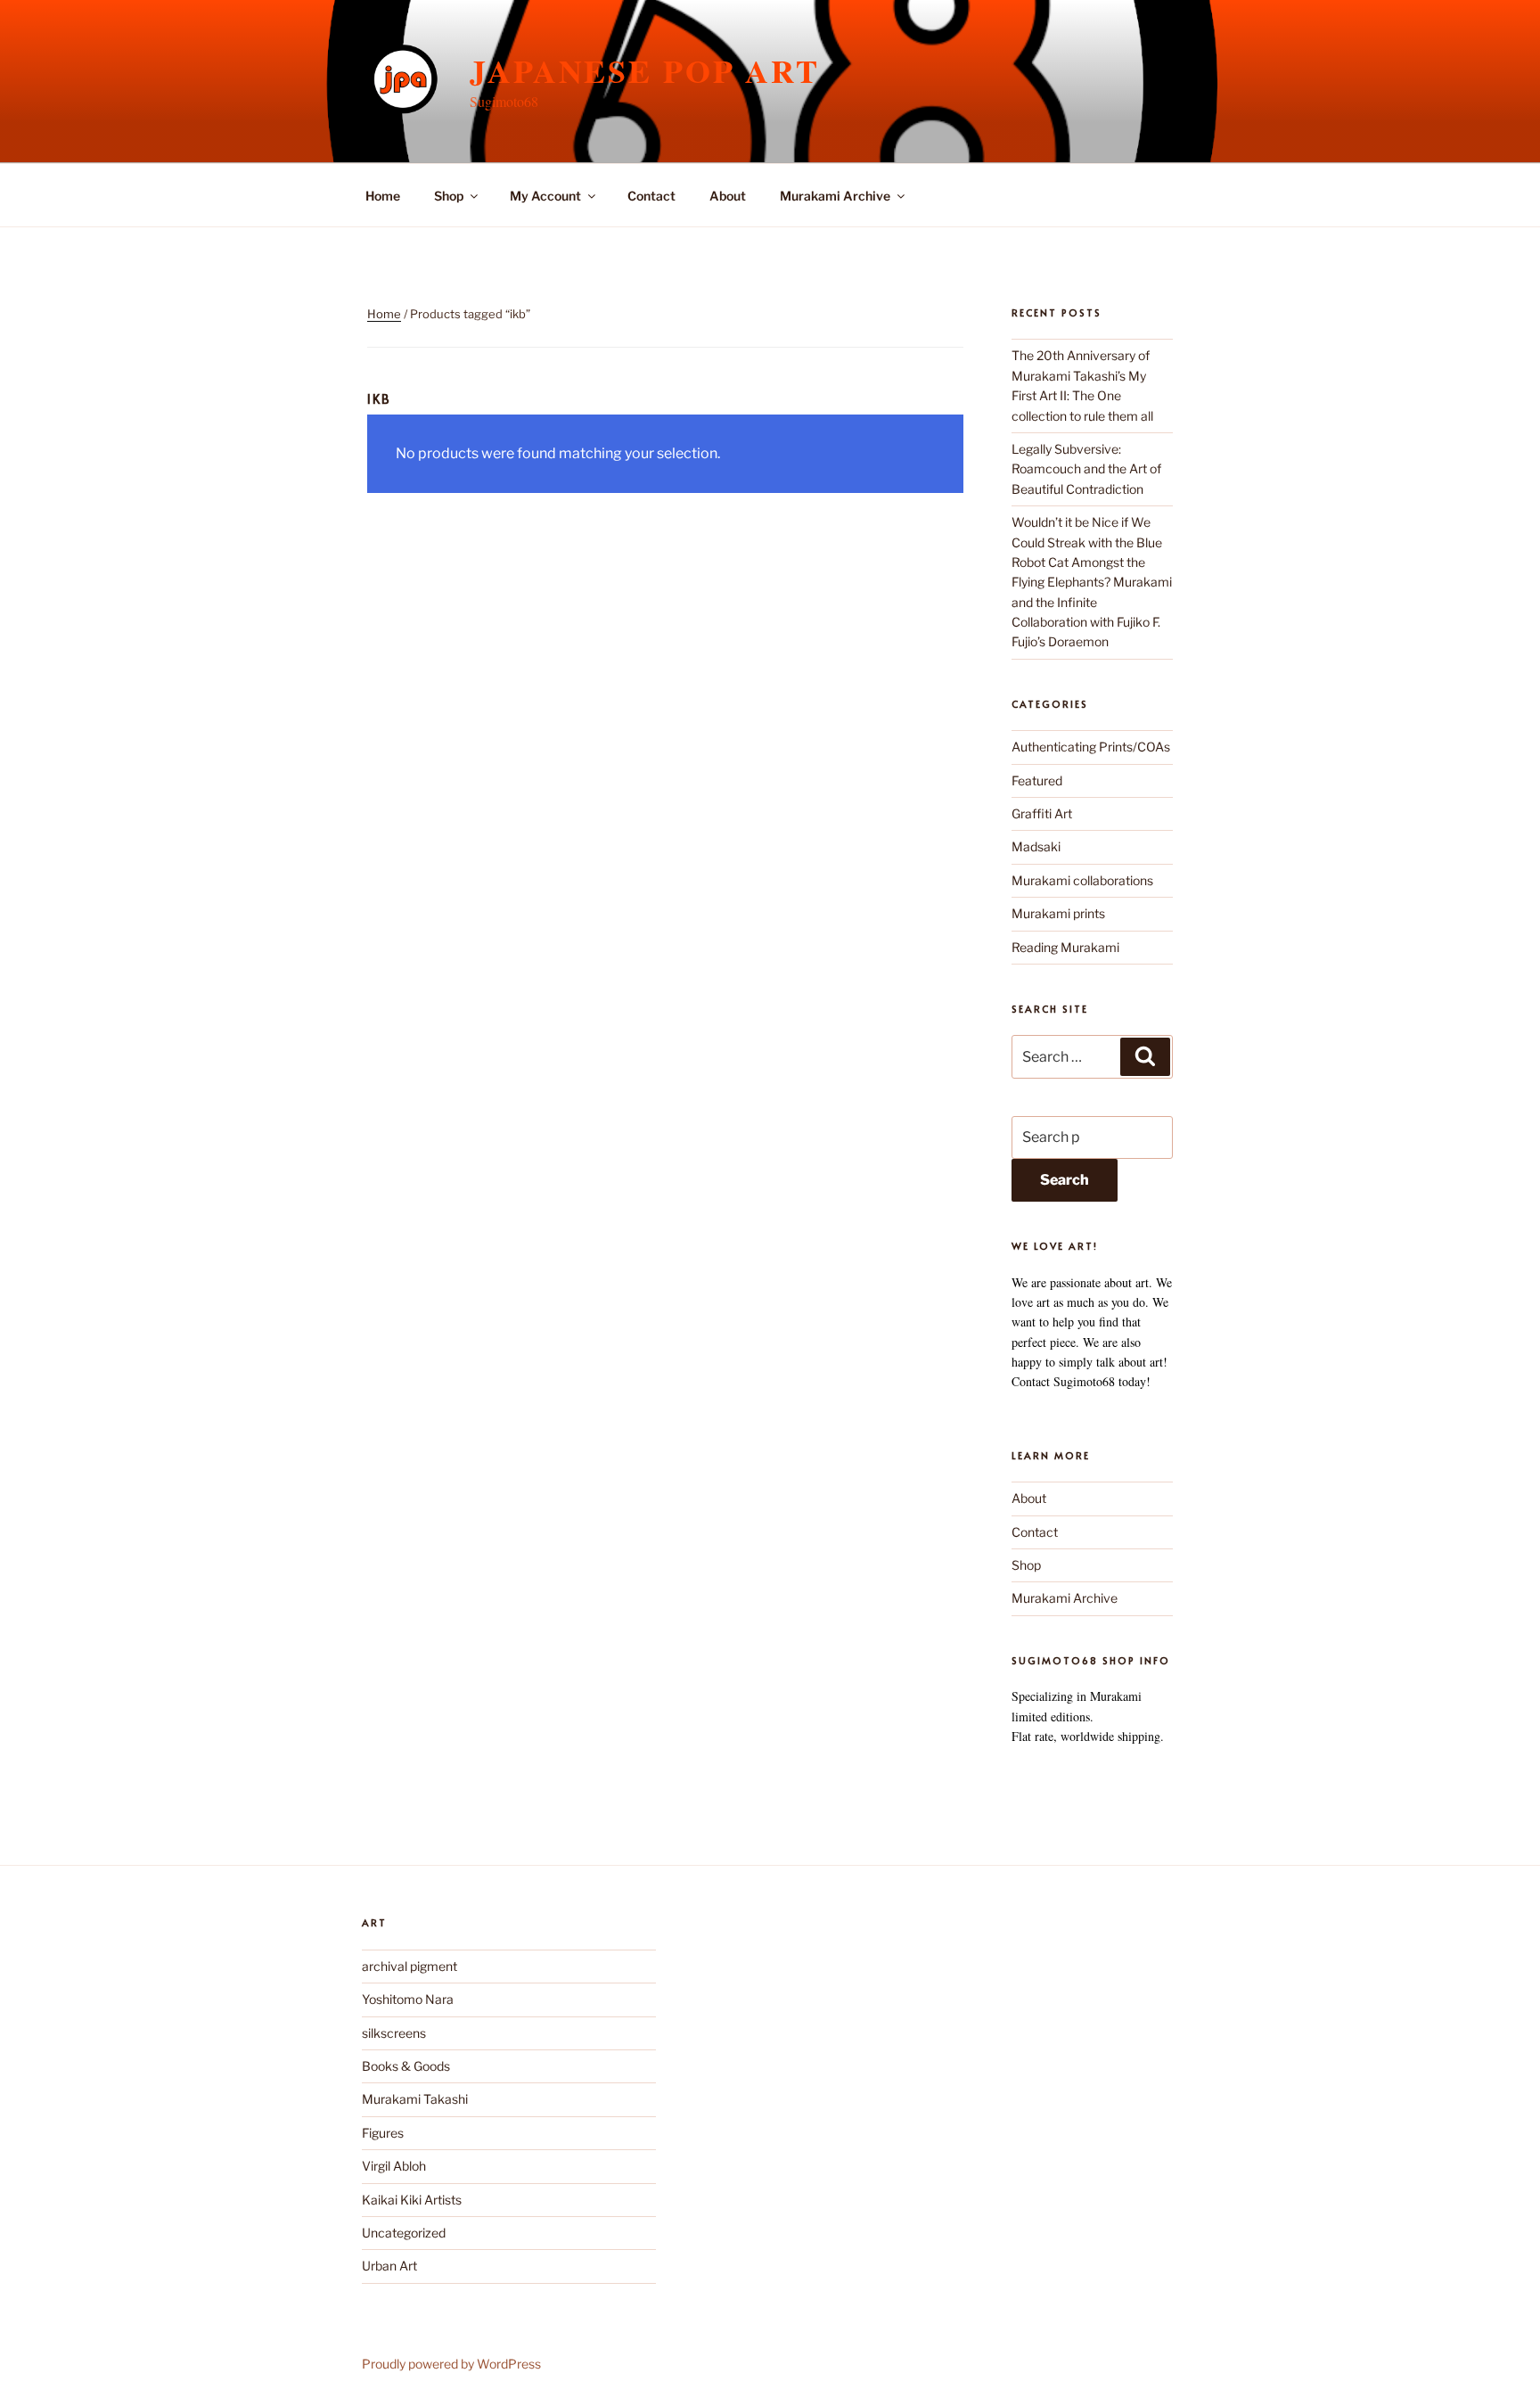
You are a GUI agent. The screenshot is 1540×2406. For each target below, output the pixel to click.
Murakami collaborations (1082, 880)
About (728, 196)
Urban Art (389, 2266)
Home (383, 196)
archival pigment (410, 1966)
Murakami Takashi (415, 2099)
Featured (1037, 780)
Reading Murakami (1065, 947)
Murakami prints (1058, 913)
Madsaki (1036, 846)
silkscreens (394, 2033)
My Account (545, 196)
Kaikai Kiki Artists (412, 2200)
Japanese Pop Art (645, 70)
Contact (651, 196)
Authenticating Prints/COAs (1091, 747)
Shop (449, 196)
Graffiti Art (1042, 813)
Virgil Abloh (394, 2166)
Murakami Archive (835, 196)
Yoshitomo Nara (408, 1999)
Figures (383, 2133)
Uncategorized (404, 2233)
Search (1065, 1180)
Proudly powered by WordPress (451, 2364)
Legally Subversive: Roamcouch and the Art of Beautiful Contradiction (1086, 469)
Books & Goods (406, 2066)
